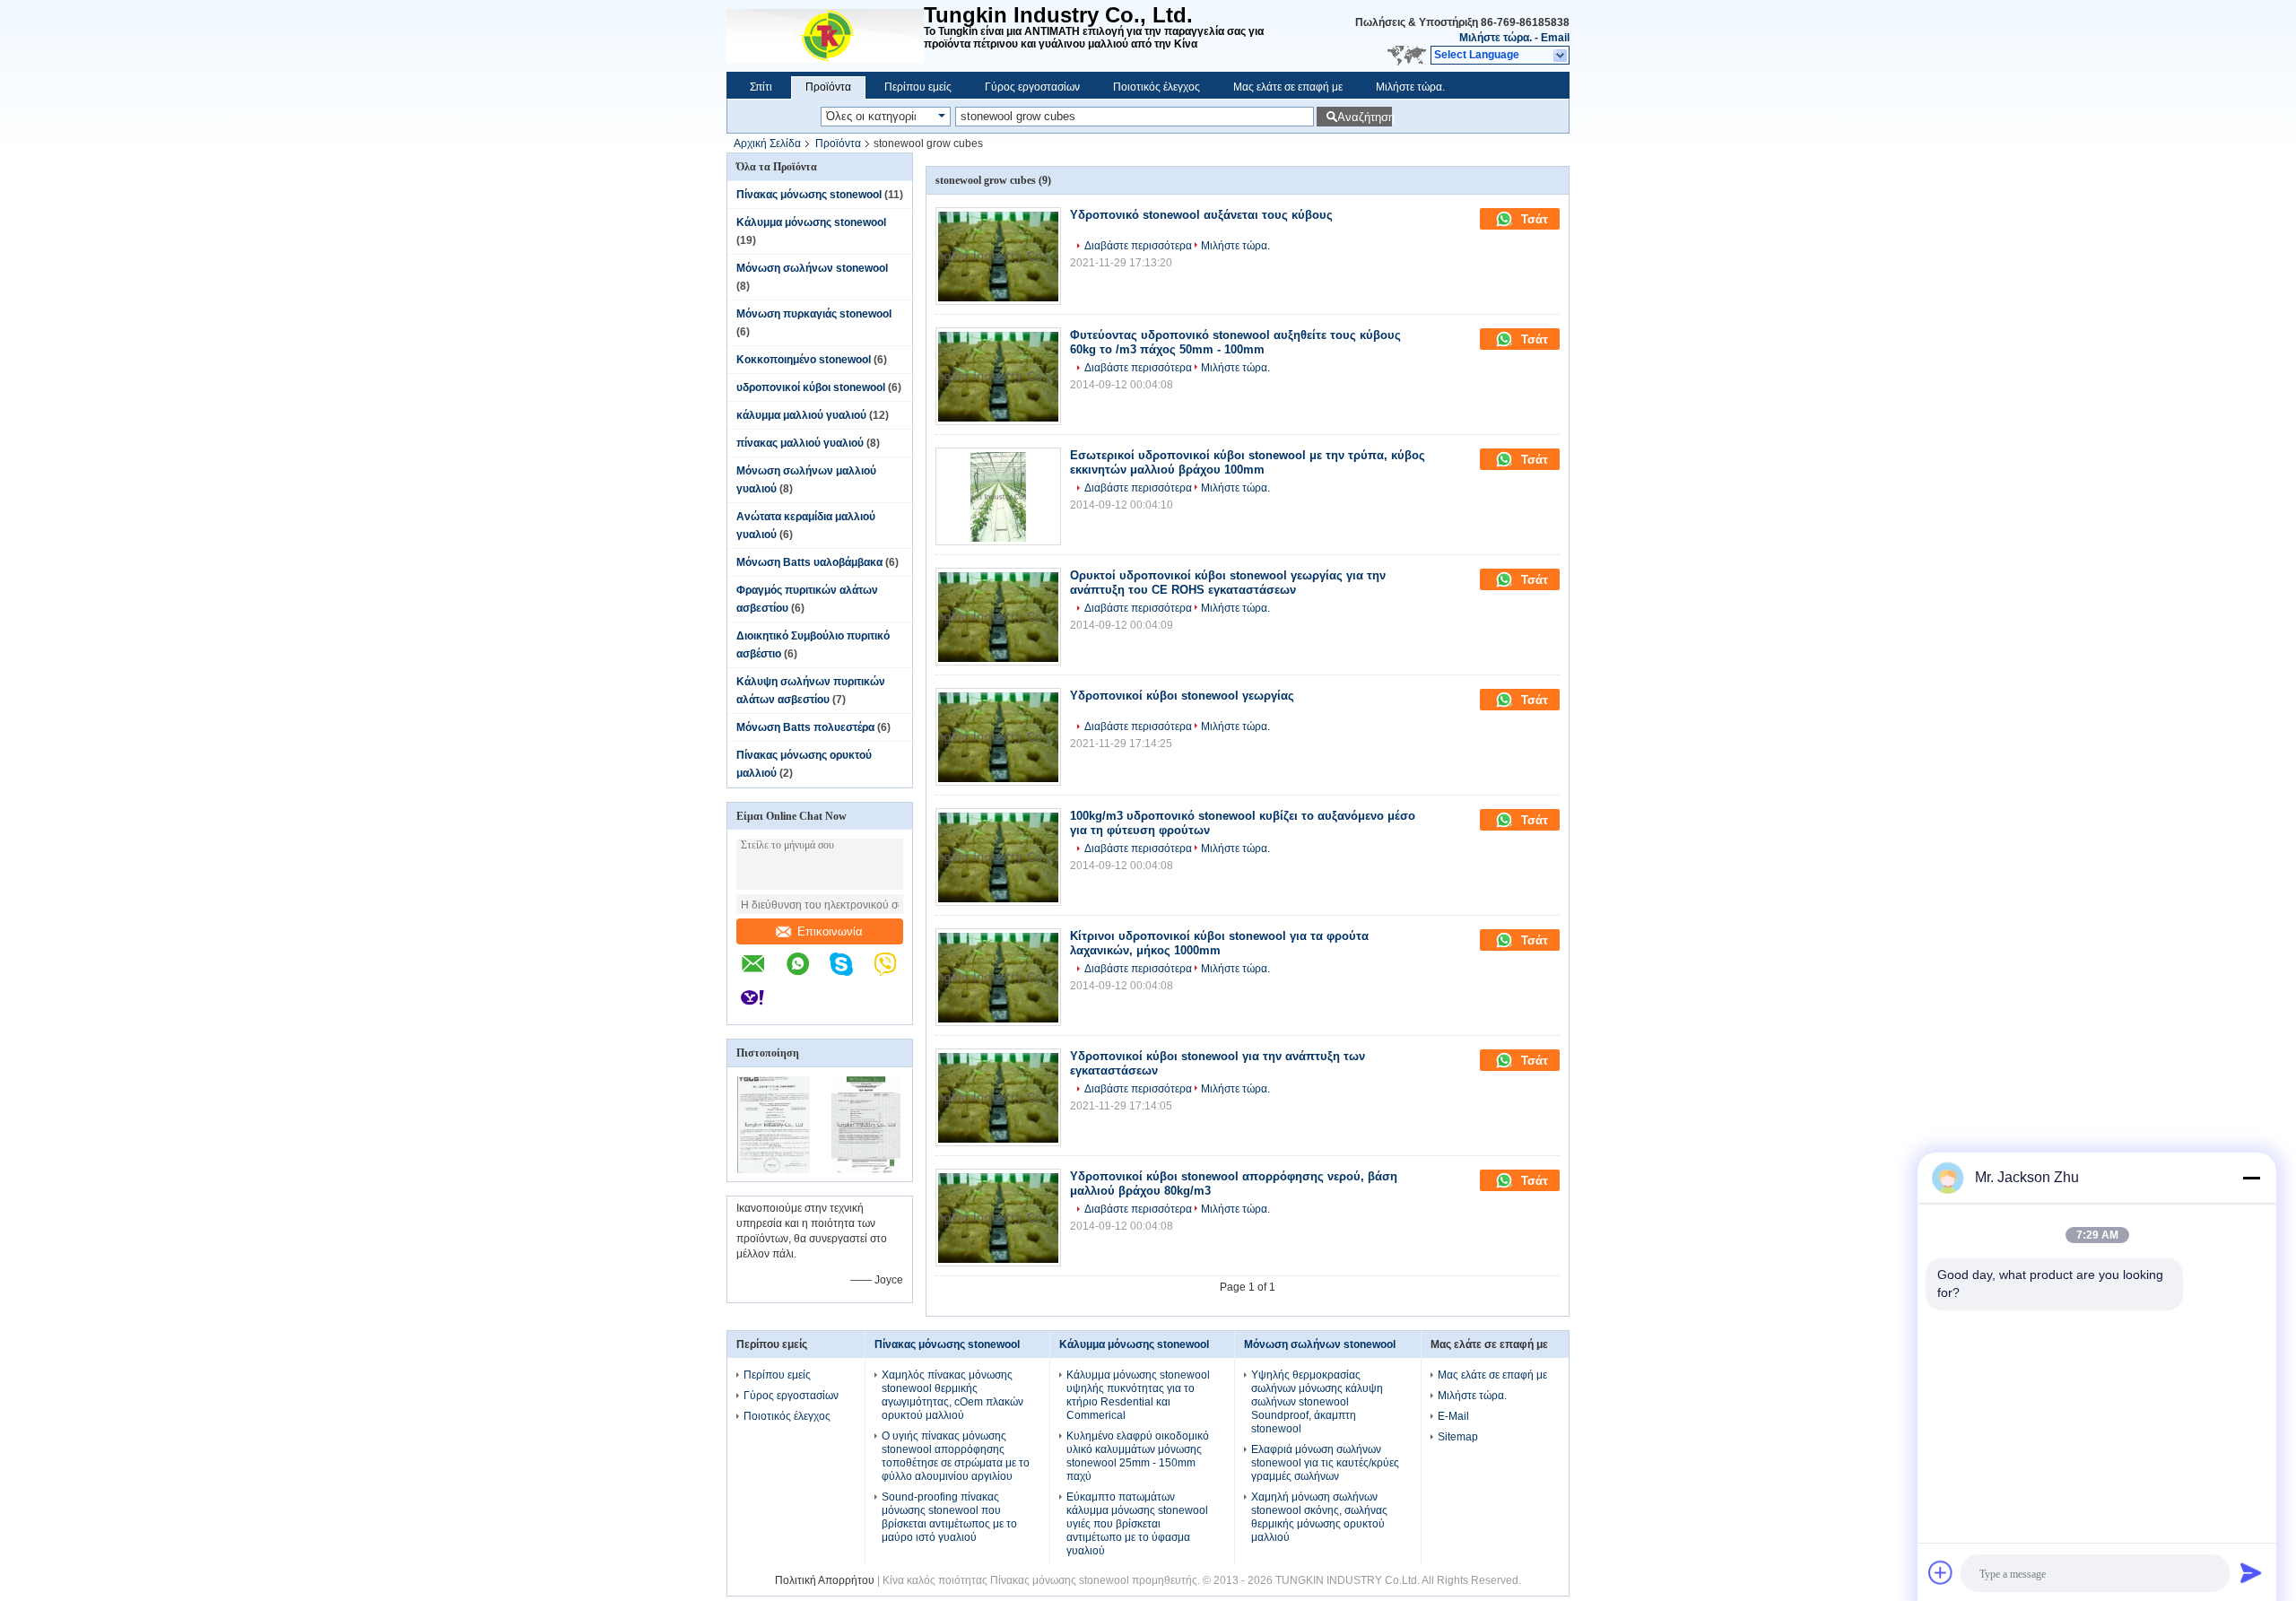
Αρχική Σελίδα (767, 144)
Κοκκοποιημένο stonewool (804, 360)
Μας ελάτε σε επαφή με (1288, 87)
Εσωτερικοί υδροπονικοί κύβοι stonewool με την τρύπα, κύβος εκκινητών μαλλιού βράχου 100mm (1248, 462)
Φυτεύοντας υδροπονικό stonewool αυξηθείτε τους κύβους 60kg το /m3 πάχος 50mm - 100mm (1235, 342)
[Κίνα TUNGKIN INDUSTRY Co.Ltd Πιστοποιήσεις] (774, 1170)
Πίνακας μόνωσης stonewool (809, 195)
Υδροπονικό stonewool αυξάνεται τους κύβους (1201, 215)
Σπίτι (761, 87)
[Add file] (1941, 1572)
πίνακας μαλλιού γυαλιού (800, 443)
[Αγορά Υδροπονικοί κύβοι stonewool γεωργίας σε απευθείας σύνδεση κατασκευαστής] (998, 737)
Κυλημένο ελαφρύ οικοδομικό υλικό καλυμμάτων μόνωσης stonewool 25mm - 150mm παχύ (1138, 1456)
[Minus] (2251, 1178)
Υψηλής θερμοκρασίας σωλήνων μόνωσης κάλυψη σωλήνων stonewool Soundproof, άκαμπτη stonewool (1317, 1402)
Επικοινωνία (830, 931)
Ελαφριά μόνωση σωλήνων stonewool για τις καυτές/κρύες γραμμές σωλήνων (1325, 1463)
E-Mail (1453, 1416)
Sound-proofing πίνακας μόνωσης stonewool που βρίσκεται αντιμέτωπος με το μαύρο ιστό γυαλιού (949, 1517)
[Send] (2251, 1572)
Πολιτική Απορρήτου (825, 1580)
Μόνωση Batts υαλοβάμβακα (809, 562)
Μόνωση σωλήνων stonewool (812, 268)
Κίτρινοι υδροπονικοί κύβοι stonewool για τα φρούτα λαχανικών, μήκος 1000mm (1219, 943)
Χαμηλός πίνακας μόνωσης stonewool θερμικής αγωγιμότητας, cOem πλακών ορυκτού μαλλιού (952, 1395)
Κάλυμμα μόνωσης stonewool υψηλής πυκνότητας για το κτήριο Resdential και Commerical (1138, 1395)
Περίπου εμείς (918, 87)
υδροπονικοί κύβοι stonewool (811, 387)
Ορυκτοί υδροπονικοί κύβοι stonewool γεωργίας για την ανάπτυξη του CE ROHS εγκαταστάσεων (1228, 583)
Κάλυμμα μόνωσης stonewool (811, 222)
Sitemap (1458, 1437)
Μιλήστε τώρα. (1496, 38)
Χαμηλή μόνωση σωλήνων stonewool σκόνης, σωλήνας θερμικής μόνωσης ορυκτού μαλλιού (1319, 1517)
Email (1555, 38)
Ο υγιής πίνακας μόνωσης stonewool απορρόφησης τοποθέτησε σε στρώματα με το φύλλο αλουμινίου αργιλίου (956, 1456)
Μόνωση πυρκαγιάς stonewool (814, 314)
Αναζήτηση (1365, 117)
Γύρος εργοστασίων (1032, 87)
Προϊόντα (828, 87)
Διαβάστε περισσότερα (1138, 246)
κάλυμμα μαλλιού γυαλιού (801, 415)
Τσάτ (1533, 219)
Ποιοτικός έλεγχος (1157, 87)
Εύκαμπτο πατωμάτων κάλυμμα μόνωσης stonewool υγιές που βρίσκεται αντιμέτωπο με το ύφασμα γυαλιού (1137, 1524)
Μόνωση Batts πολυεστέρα (805, 727)
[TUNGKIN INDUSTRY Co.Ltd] (825, 36)
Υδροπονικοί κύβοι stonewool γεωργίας (1182, 696)
